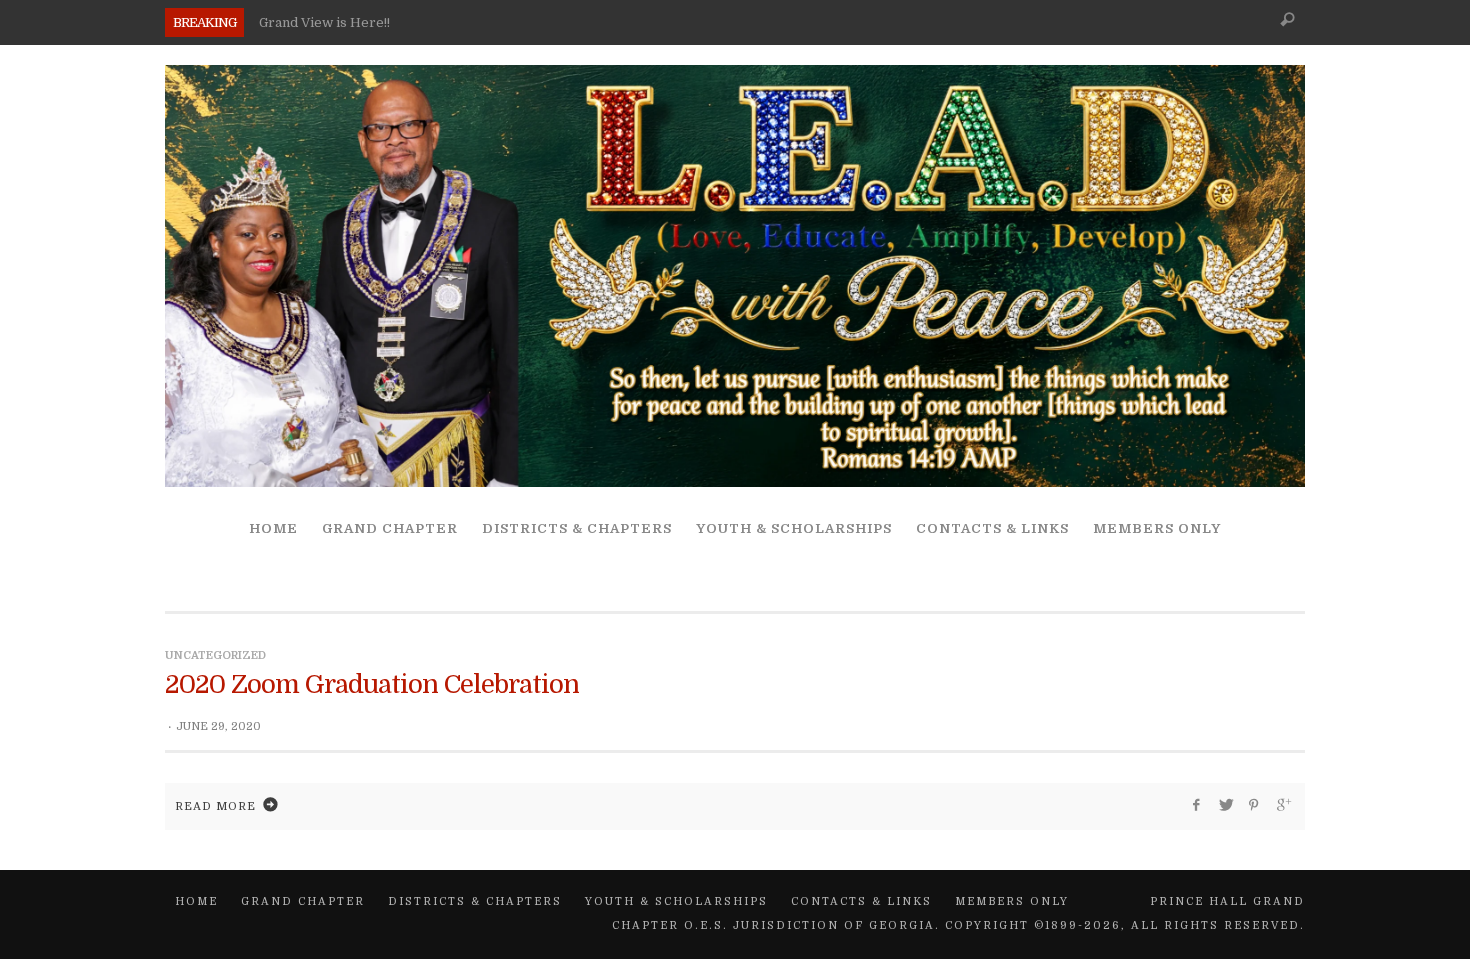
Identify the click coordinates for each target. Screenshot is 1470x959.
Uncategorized (215, 655)
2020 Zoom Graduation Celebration (372, 684)
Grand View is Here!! (324, 22)
